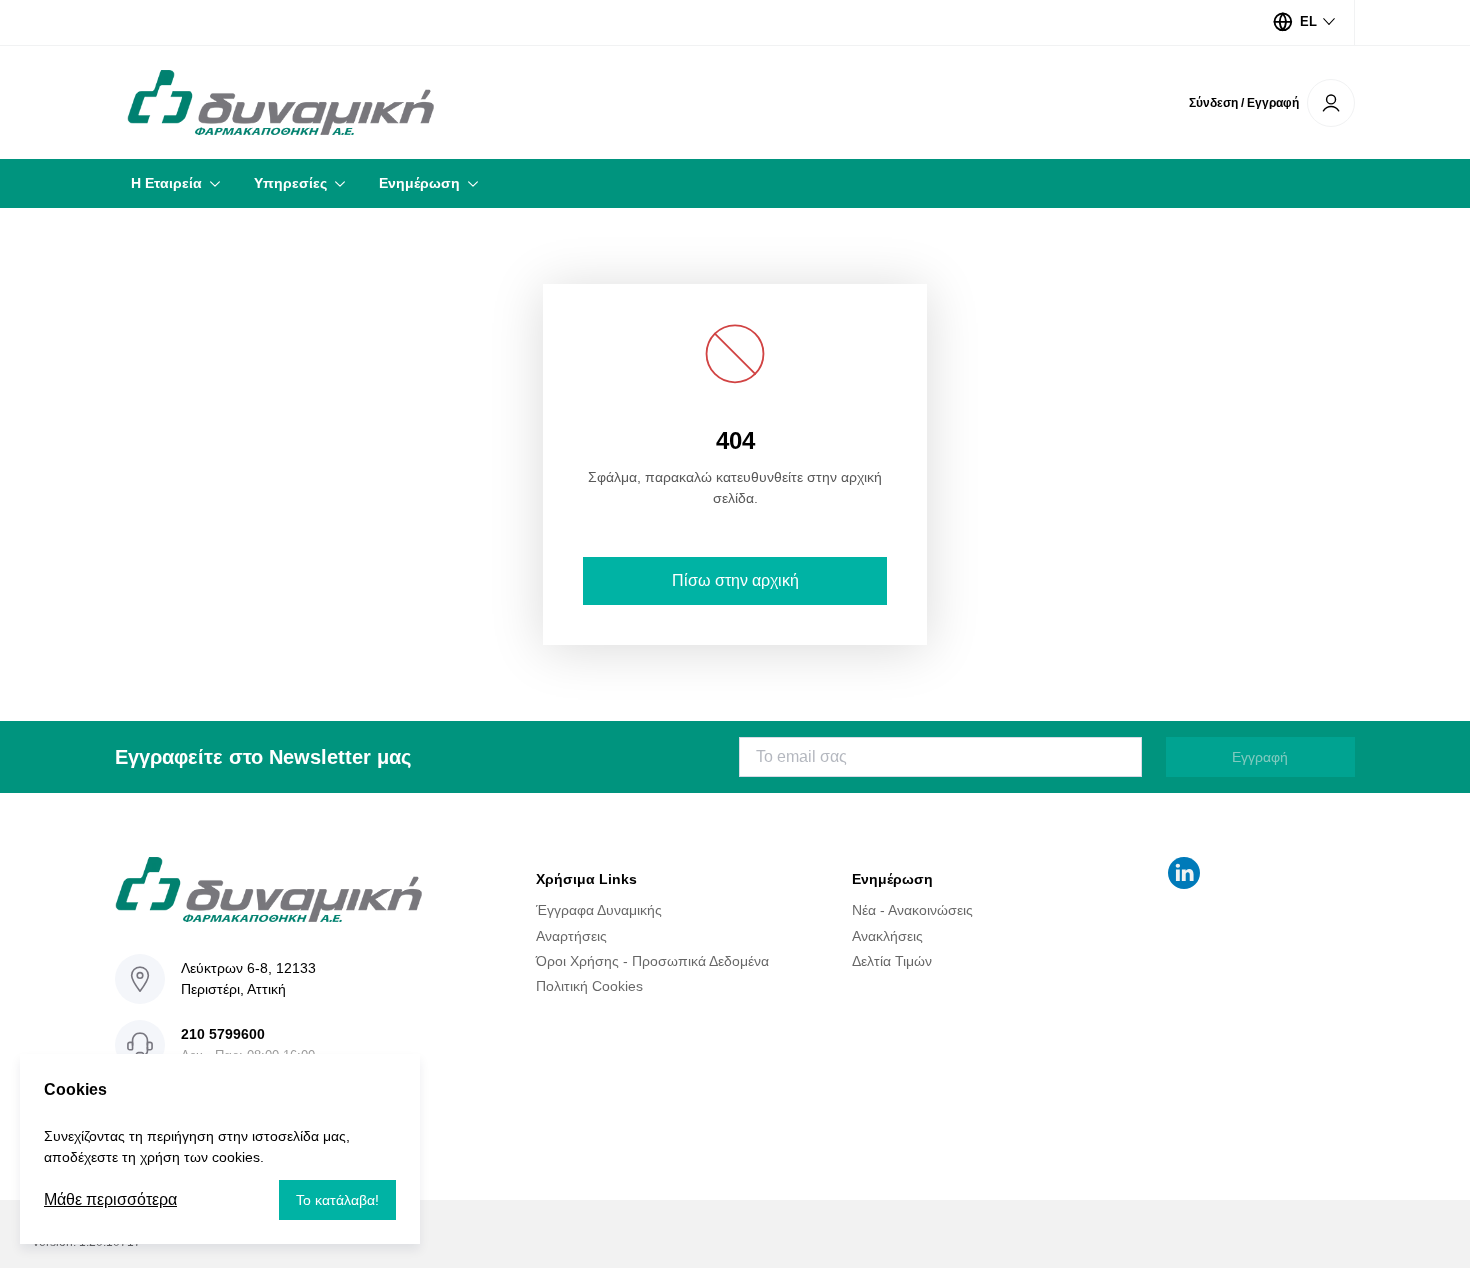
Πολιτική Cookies (589, 986)
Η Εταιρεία (166, 183)
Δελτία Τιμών (892, 961)
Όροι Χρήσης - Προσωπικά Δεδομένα (652, 961)
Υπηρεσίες (290, 183)
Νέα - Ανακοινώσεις (912, 910)
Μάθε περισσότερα (110, 1199)
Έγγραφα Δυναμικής (599, 910)
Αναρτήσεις (571, 935)
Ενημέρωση (419, 183)
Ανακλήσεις (887, 935)
